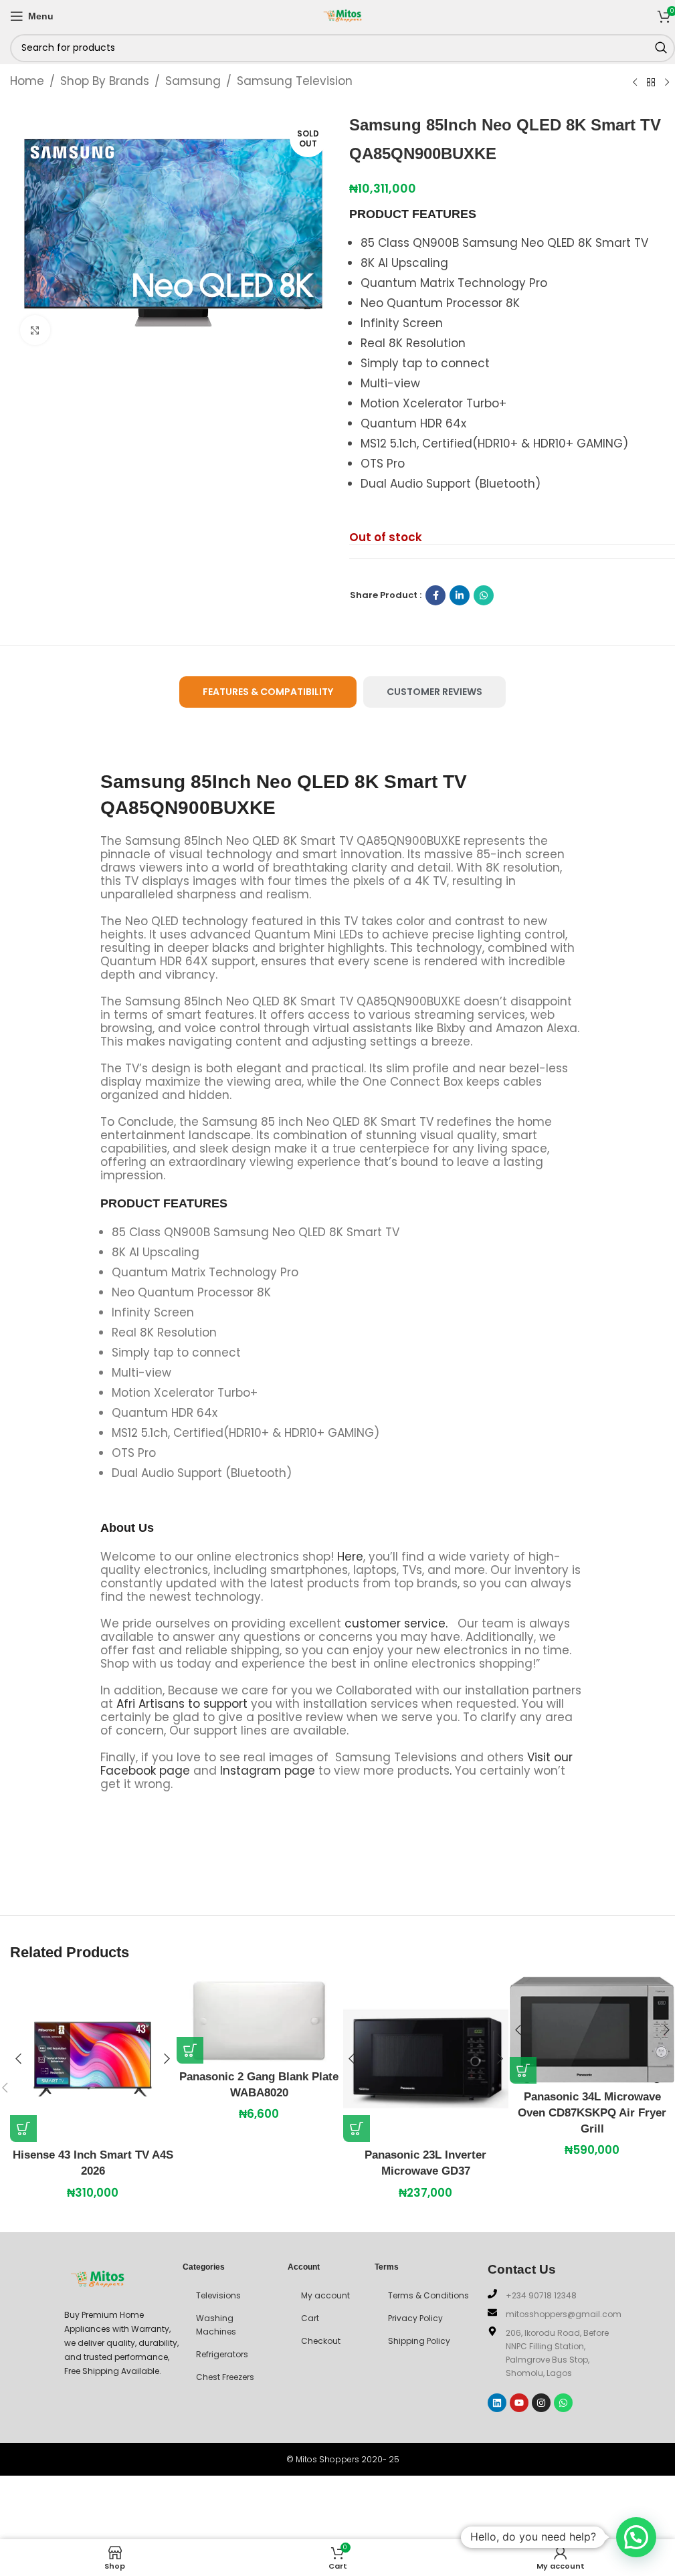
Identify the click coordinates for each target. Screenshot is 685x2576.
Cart (310, 2318)
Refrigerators (222, 2354)
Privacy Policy (415, 2318)
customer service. (396, 1623)
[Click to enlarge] (35, 330)
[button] (23, 2128)
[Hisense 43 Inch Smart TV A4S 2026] (93, 2059)
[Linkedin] (497, 2403)
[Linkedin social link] (460, 595)
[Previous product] (635, 82)
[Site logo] (342, 15)
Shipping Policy (419, 2341)
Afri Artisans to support (182, 1704)
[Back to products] (651, 82)
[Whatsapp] (563, 2403)
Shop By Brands (105, 81)
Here (350, 1557)
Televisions (218, 2295)
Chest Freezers (225, 2377)
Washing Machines (216, 2325)
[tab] (268, 692)
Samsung (193, 81)
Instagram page (268, 1771)
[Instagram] (541, 2403)
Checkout (321, 2341)
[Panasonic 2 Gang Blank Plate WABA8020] (259, 2020)
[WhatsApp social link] (484, 595)
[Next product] (667, 82)
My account (325, 2295)
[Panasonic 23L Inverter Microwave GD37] (426, 2059)
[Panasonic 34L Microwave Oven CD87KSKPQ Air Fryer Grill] (592, 2030)
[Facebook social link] (435, 595)
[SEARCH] (661, 48)
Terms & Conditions (428, 2295)
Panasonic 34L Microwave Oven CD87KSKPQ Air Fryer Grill (592, 2113)
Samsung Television (295, 81)
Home (27, 81)
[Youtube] (519, 2403)
